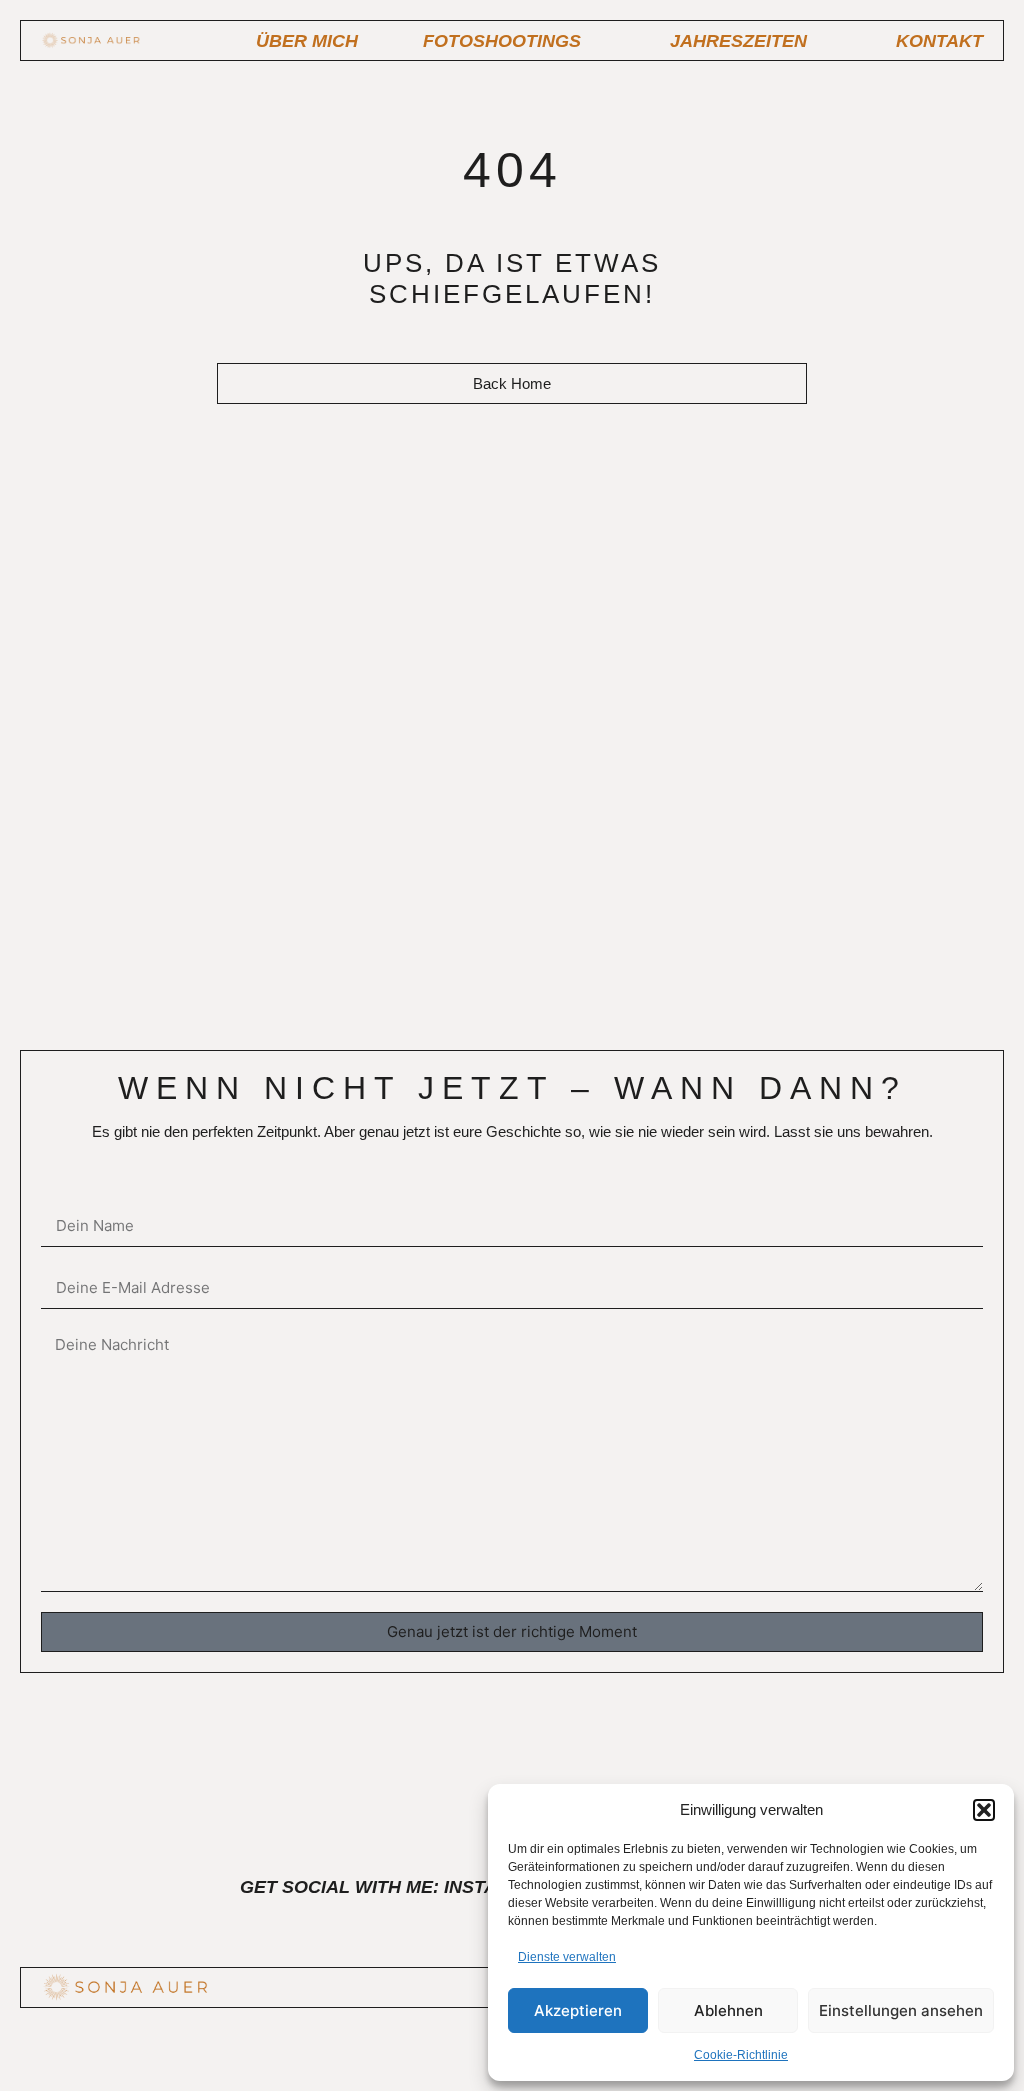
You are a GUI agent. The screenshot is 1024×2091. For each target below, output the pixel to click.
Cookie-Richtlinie (741, 2055)
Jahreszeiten (738, 41)
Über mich (307, 41)
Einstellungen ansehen (901, 2010)
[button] (984, 1810)
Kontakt (939, 41)
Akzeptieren (578, 2010)
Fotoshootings (502, 41)
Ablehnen (728, 2010)
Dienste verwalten (567, 1957)
